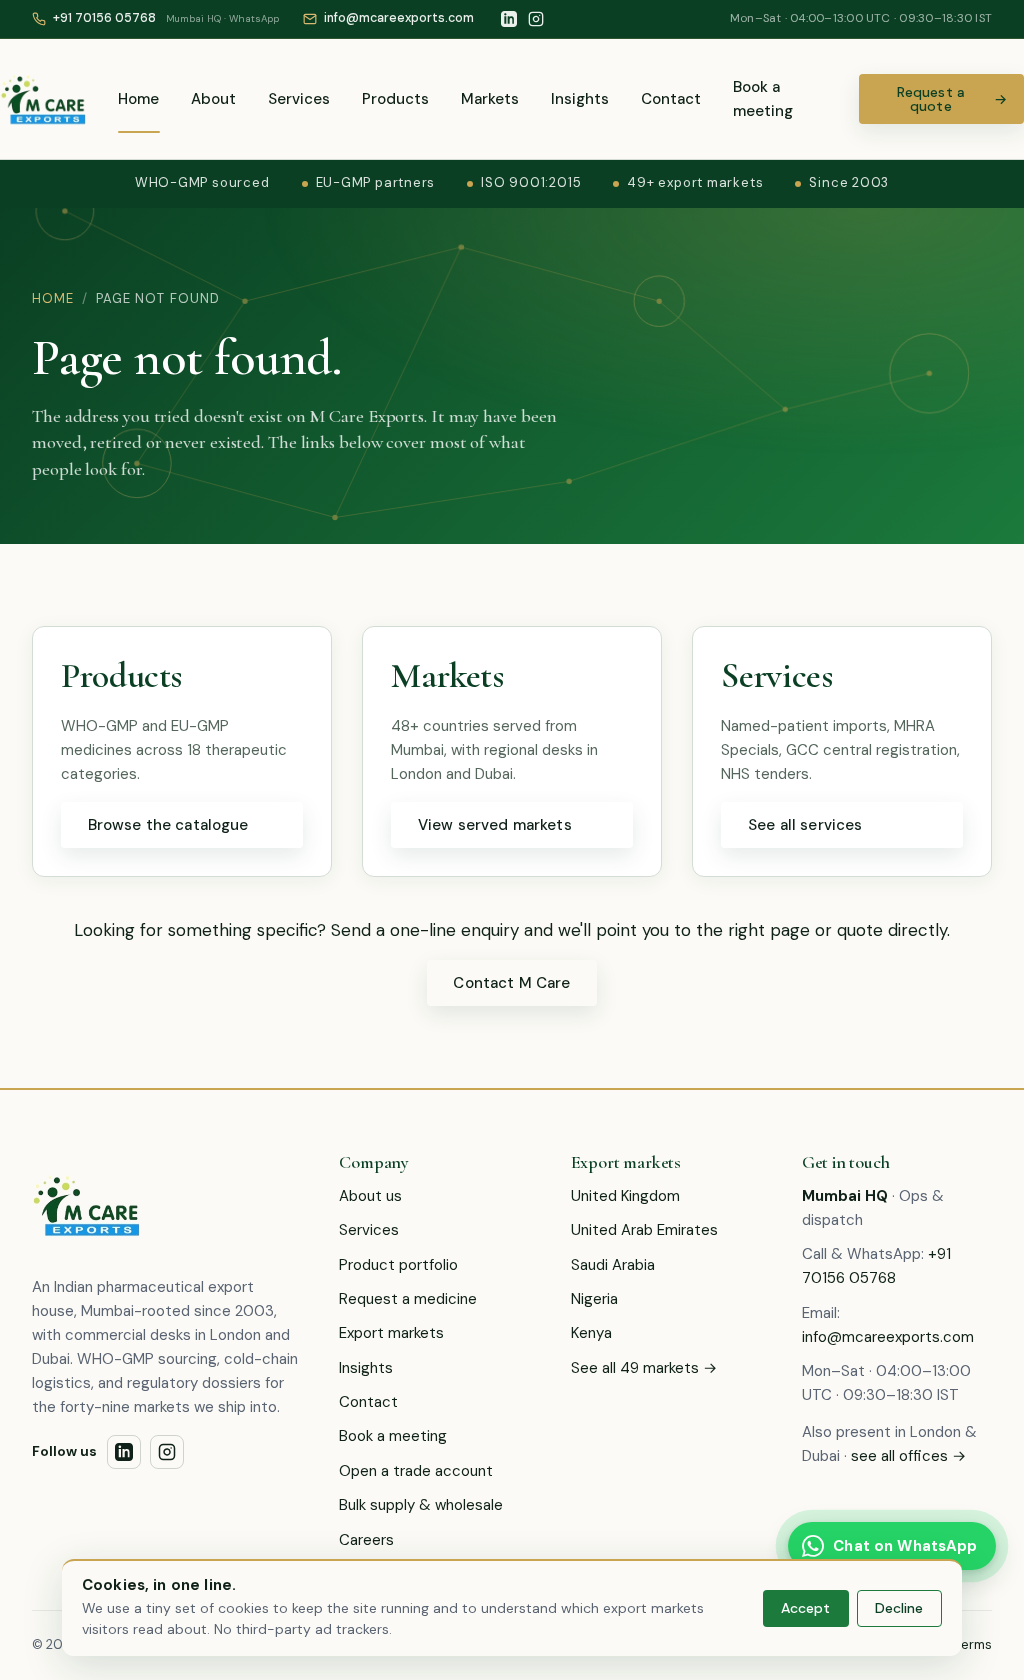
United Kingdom (625, 1196)
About (213, 99)
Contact (671, 99)
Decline (899, 1608)
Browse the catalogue (168, 825)
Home (138, 99)
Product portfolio (398, 1265)
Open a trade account (416, 1471)
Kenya (591, 1333)
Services (299, 99)
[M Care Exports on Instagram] (536, 19)
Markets (490, 99)
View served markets (495, 825)
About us (370, 1196)
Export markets (391, 1333)
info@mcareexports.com (888, 1337)
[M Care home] (43, 99)
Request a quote (952, 99)
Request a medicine (408, 1299)
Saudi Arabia (613, 1265)
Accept (805, 1608)
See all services (805, 825)
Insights (580, 99)
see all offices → (908, 1456)
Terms (973, 1644)
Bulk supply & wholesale (421, 1505)
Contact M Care (511, 983)
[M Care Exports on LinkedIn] (509, 19)
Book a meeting (763, 99)
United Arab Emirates (644, 1230)
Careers (366, 1540)
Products (395, 99)
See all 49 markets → (644, 1368)
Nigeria (594, 1299)
